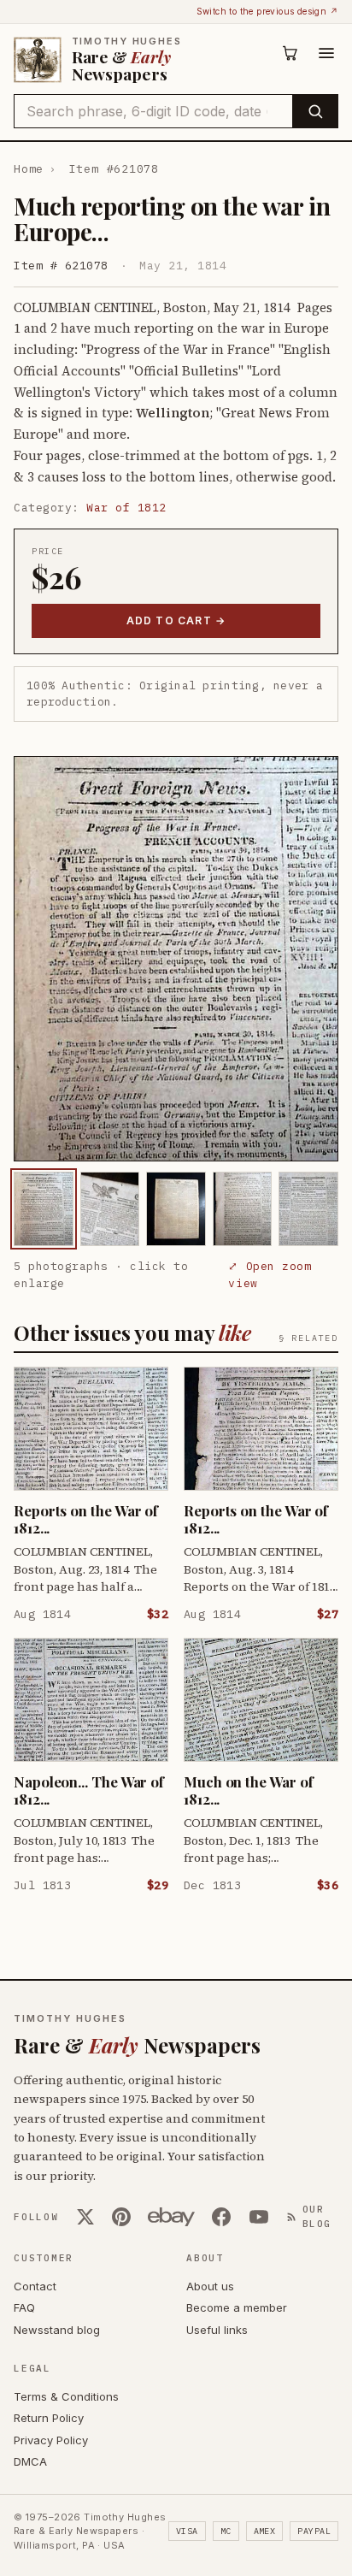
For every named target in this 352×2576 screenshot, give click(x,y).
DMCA (30, 2461)
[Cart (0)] (290, 53)
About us (210, 2286)
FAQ (24, 2307)
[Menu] (326, 53)
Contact (35, 2286)
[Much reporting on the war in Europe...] (44, 1209)
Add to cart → (176, 620)
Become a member (237, 2307)
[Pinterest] (121, 2217)
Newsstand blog (57, 2330)
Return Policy (49, 2418)
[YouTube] (259, 2217)
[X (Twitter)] (85, 2217)
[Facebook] (221, 2217)
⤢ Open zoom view (270, 1275)
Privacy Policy (51, 2440)
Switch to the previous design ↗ (267, 11)
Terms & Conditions (66, 2396)
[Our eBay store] (171, 2217)
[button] (176, 959)
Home (29, 169)
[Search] (315, 111)
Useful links (217, 2330)
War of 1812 (126, 508)
